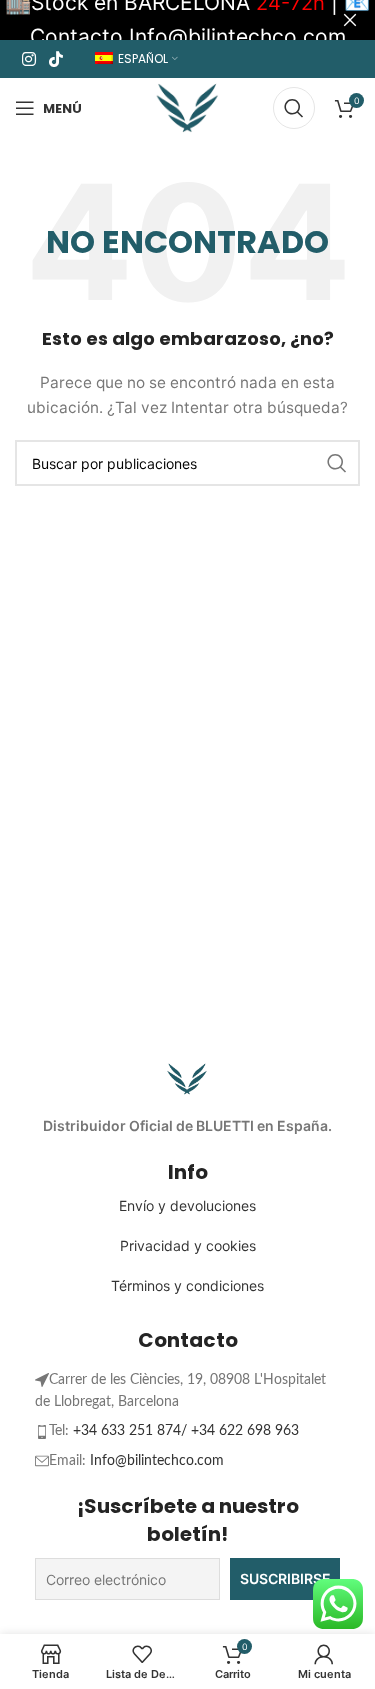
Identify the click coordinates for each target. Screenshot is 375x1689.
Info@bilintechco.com (157, 1461)
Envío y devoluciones (187, 1205)
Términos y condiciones (187, 1285)
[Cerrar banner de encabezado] (350, 20)
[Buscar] (294, 108)
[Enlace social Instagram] (28, 59)
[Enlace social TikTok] (55, 59)
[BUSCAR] (337, 463)
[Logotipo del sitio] (188, 106)
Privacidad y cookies (188, 1245)
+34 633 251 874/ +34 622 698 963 (186, 1431)
